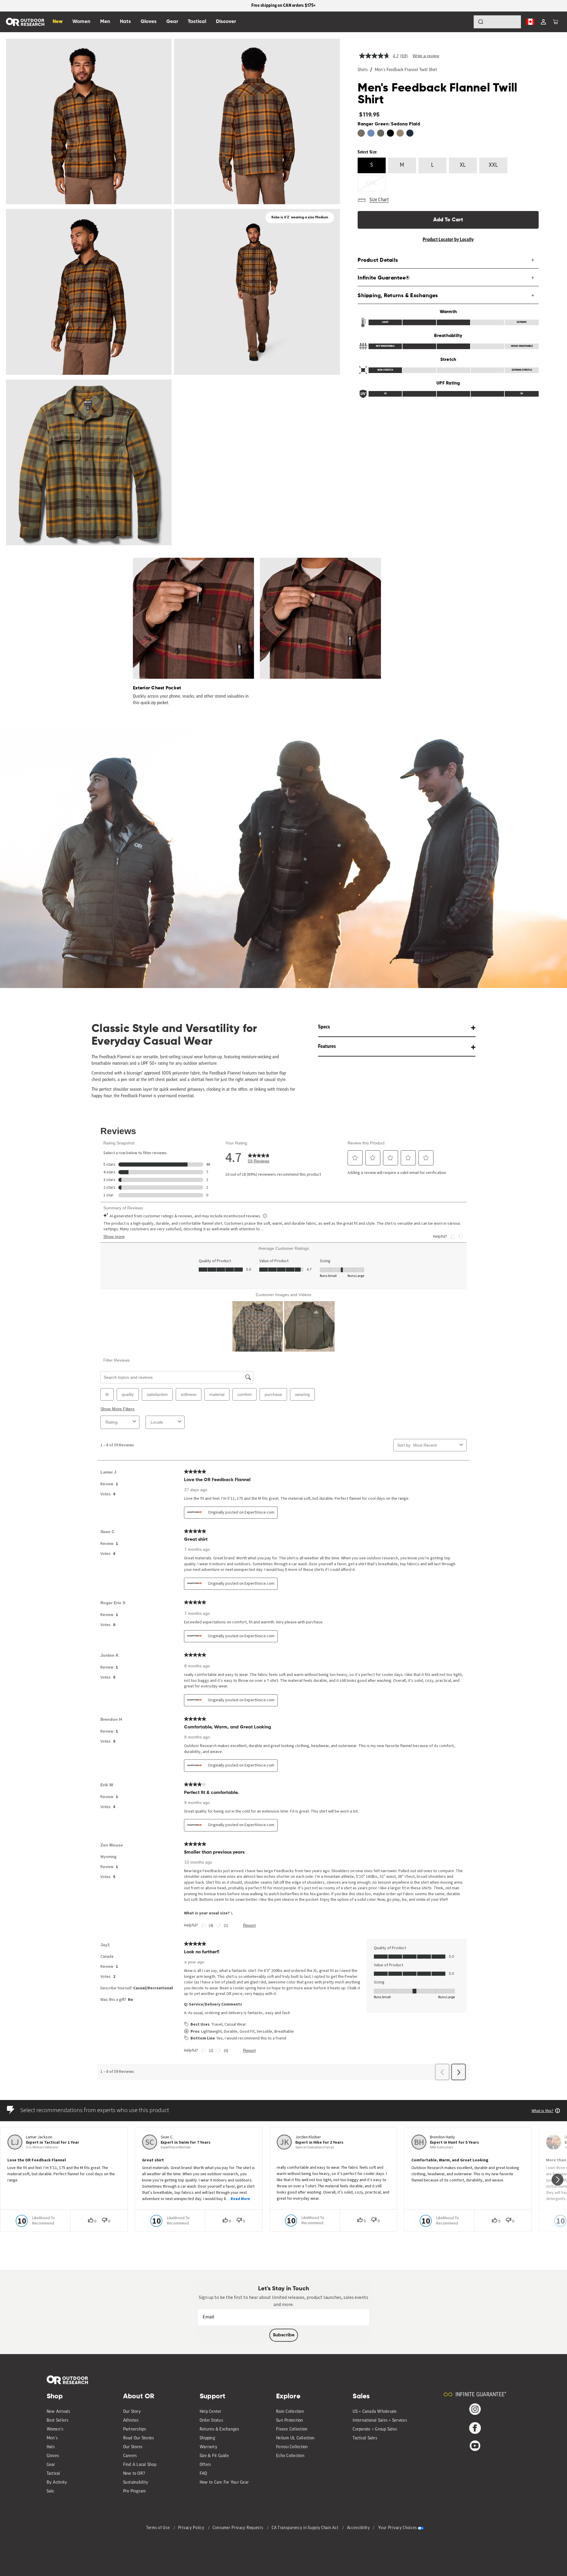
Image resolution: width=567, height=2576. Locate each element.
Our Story (132, 2412)
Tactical (53, 2474)
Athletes (131, 2421)
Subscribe (284, 2335)
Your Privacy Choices (397, 2528)
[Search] (464, 22)
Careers (130, 2456)
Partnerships (135, 2429)
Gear (51, 2465)
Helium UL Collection (295, 2438)
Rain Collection (290, 2412)
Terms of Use (158, 2528)
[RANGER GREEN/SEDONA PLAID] (361, 133)
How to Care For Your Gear (224, 2483)
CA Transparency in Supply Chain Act (306, 2528)
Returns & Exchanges (219, 2429)
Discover (226, 22)
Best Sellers (58, 2421)
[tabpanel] (190, 632)
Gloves (53, 2456)
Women (81, 22)
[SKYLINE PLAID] (371, 133)
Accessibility (359, 2528)
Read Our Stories (139, 2438)
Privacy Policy (192, 2528)
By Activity (57, 2483)
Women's (55, 2429)
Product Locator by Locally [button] (448, 240)
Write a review (426, 56)
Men (105, 22)
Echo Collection (290, 2456)
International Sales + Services (380, 2421)
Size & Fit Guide (214, 2456)
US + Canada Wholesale (375, 2412)
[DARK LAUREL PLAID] (381, 133)
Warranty (208, 2447)
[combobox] (497, 22)
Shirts (363, 70)
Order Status (211, 2421)
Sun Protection (290, 2421)
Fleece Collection (292, 2429)
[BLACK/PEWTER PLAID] (390, 133)
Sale (50, 2491)
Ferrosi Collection (292, 2447)
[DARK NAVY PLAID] (410, 133)
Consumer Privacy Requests (238, 2528)
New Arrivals (58, 2412)
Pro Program (135, 2491)
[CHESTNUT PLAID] (400, 133)
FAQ (203, 2474)
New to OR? (134, 2474)
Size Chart (379, 200)
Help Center (211, 2412)
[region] (283, 6)
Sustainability (136, 2483)
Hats (51, 2447)
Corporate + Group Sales (375, 2429)
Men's (52, 2438)
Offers (205, 2465)
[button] (555, 22)
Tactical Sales (365, 2438)
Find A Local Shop (140, 2465)
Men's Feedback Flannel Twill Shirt (406, 70)
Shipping (207, 2438)
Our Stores (133, 2447)
